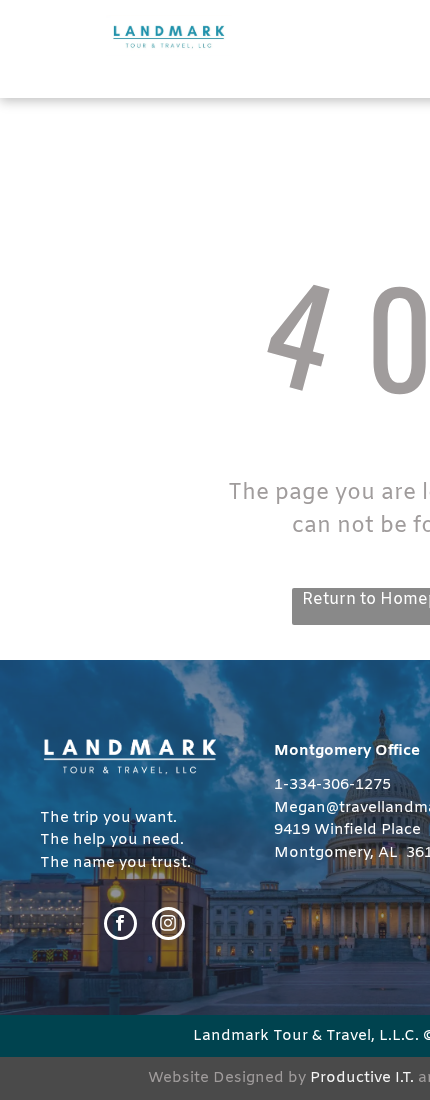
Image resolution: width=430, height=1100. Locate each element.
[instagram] (168, 926)
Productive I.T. (362, 1078)
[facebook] (120, 926)
